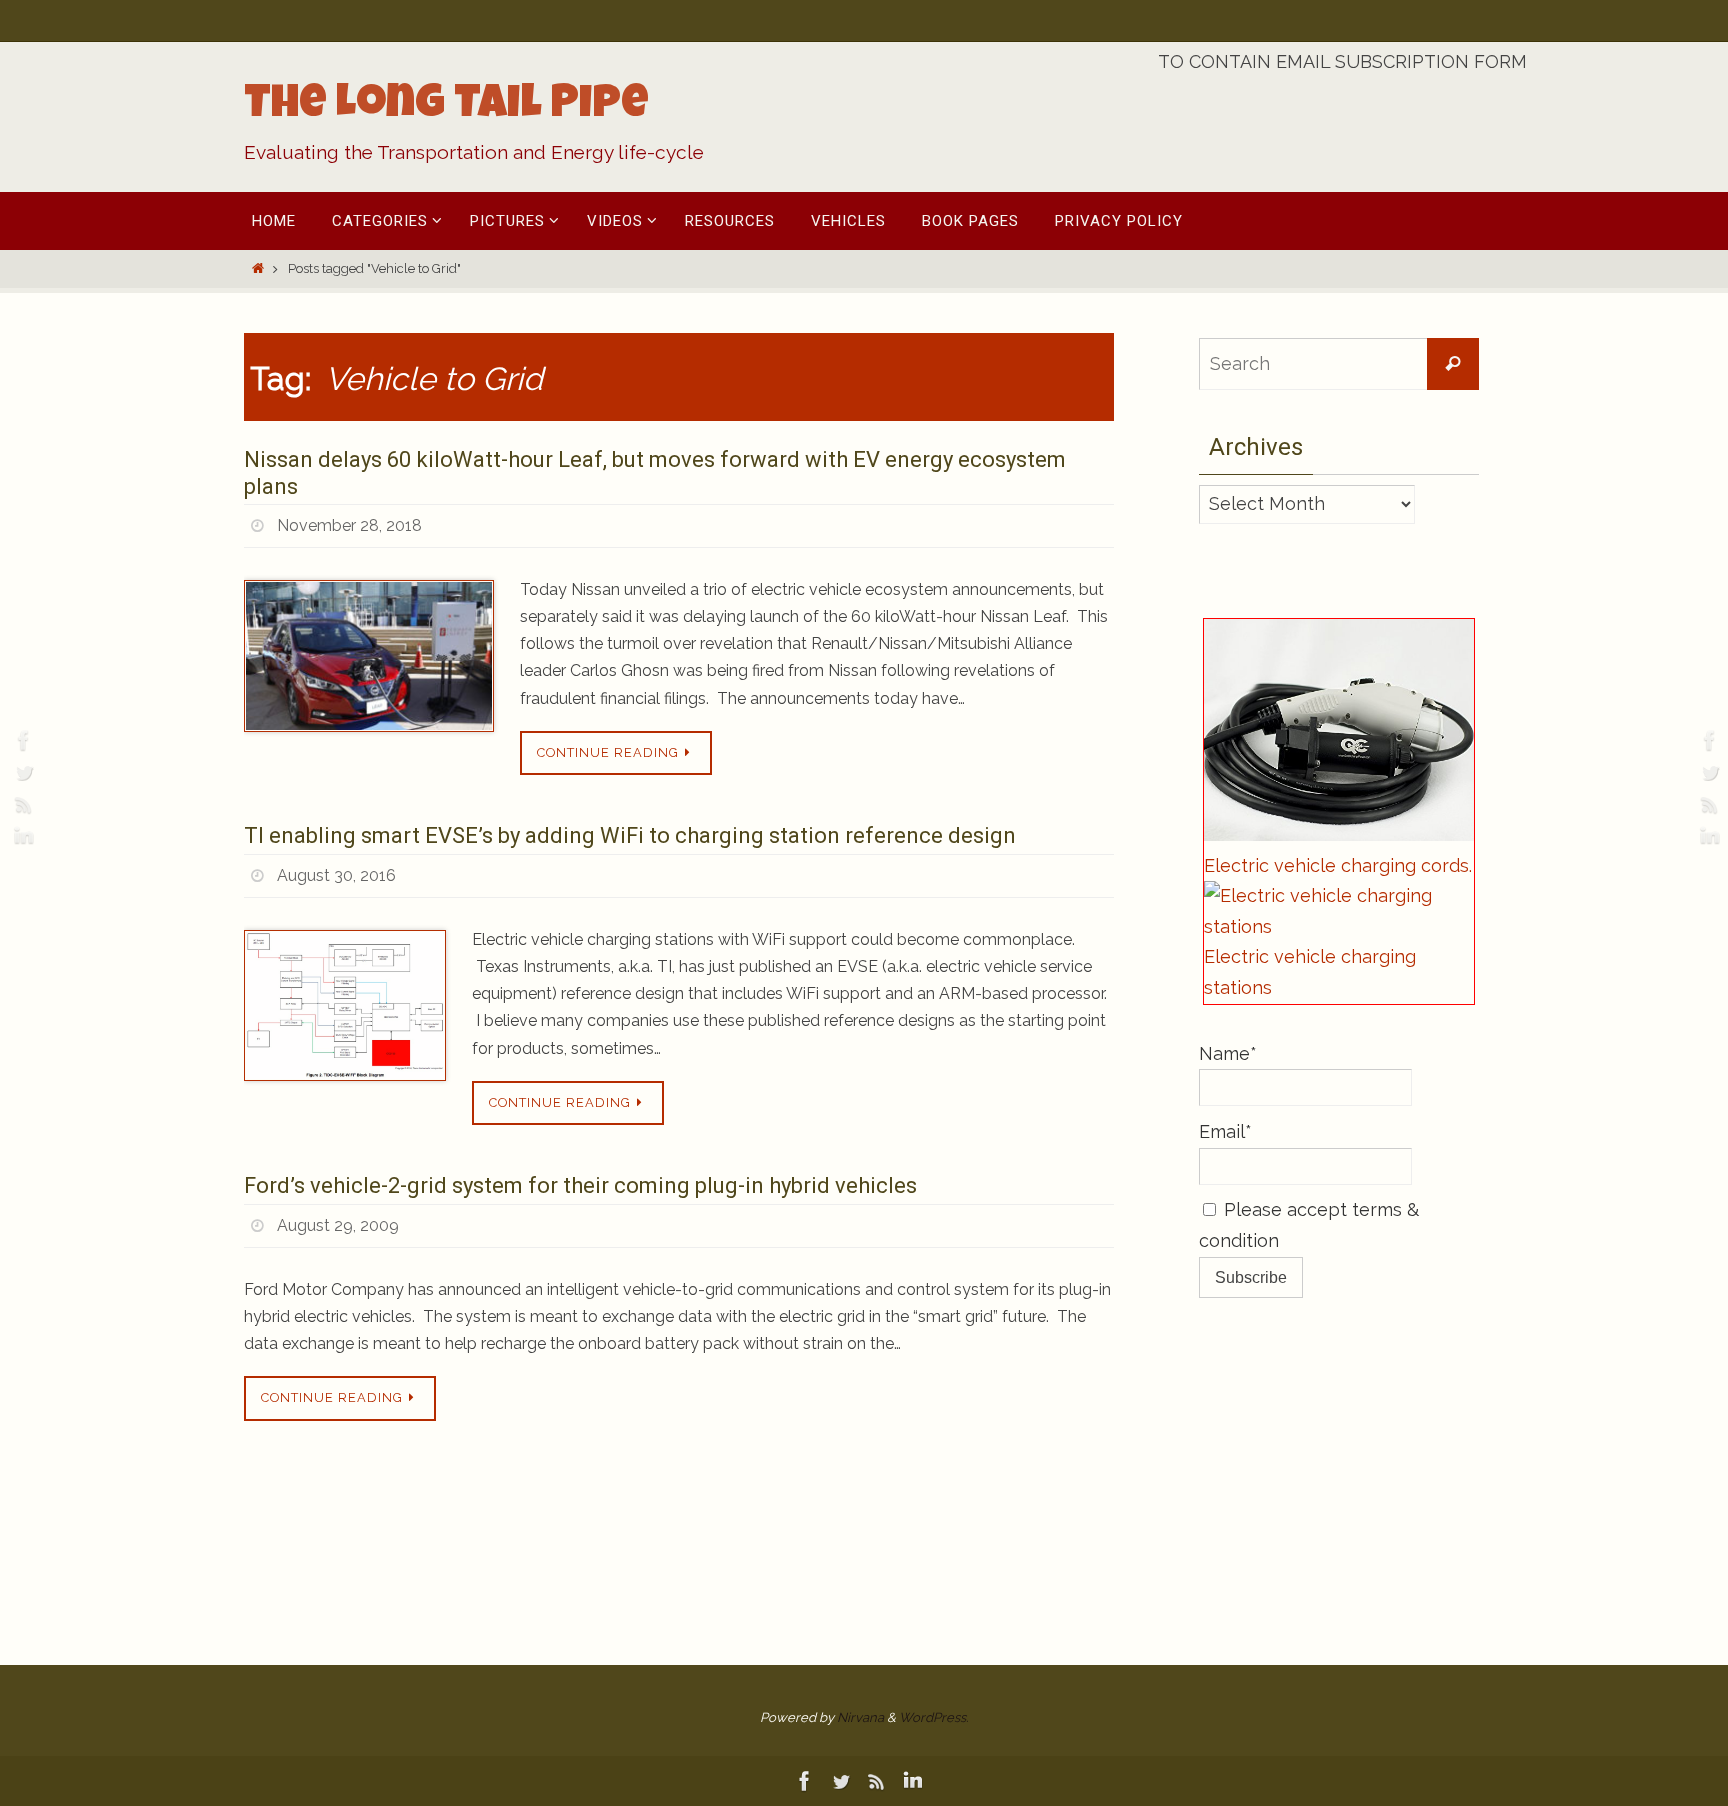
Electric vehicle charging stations (1310, 972)
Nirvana (860, 1717)
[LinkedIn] (21, 836)
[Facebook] (21, 740)
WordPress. (933, 1717)
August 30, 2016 (336, 875)
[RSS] (21, 804)
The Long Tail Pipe (446, 107)
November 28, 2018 (349, 525)
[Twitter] (21, 772)
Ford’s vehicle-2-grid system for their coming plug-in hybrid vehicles (580, 1185)
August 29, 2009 (338, 1225)
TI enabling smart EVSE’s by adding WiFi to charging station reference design (630, 835)
